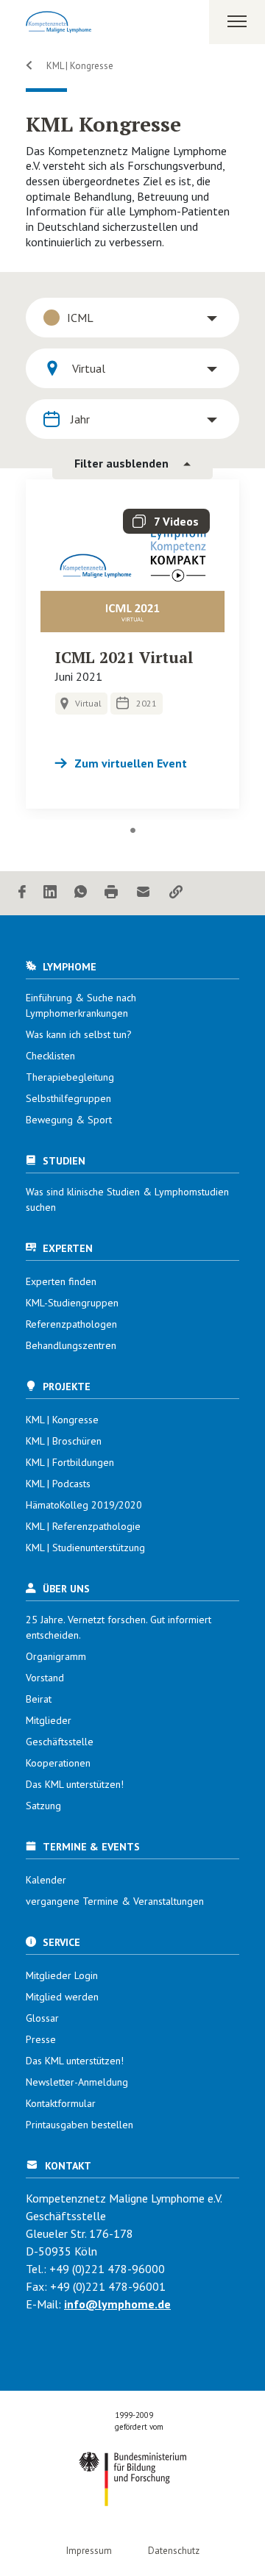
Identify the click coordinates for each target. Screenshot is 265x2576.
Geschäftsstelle (60, 1742)
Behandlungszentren (71, 1345)
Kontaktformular (61, 2103)
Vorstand (45, 1678)
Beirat (39, 1699)
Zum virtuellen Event (131, 763)
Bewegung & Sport (69, 1120)
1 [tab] (132, 831)
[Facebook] (22, 893)
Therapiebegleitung (70, 1077)
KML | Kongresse (79, 66)
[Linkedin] (50, 893)
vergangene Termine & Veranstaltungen (115, 1901)
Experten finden (61, 1281)
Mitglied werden (62, 1997)
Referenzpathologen (71, 1324)
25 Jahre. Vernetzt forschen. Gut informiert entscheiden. (119, 1627)
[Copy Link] (176, 893)
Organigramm (56, 1656)
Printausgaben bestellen (79, 2125)
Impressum (89, 2551)
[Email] (144, 893)
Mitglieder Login (62, 1975)
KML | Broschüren (64, 1441)
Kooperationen (58, 1763)
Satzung (43, 1806)
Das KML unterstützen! (75, 1784)
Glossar (42, 2018)
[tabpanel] (132, 644)
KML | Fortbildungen (70, 1462)
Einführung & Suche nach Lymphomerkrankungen (81, 1005)
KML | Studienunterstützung (85, 1548)
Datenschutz (174, 2551)
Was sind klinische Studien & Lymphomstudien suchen (127, 1199)
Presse (41, 2039)
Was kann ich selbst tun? (79, 1034)
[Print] (111, 893)
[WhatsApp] (81, 893)
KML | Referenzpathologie (83, 1526)
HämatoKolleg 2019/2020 (84, 1505)
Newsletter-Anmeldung (77, 2082)
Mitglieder (49, 1720)
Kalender (46, 1880)
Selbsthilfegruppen (68, 1098)
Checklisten (50, 1056)
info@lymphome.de (117, 2304)
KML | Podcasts (58, 1484)
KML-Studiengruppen (72, 1303)
